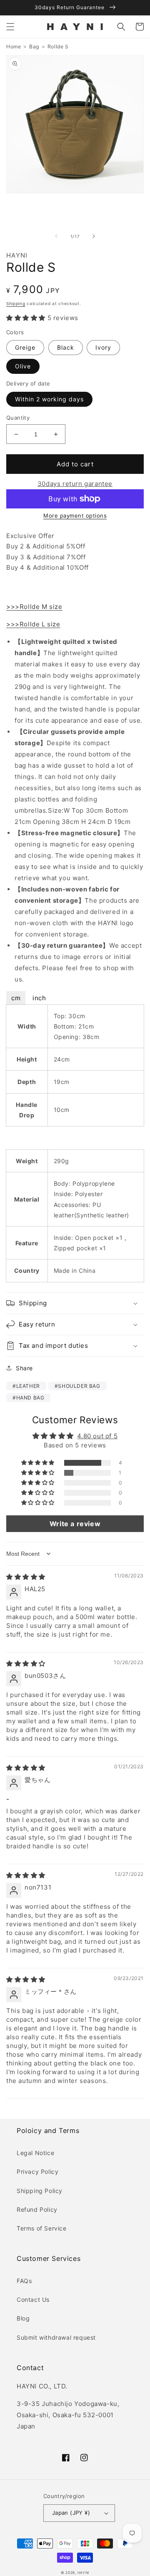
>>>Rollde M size (34, 607)
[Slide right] (94, 236)
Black (66, 347)
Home (14, 46)
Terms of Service (42, 2228)
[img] (26, 1577)
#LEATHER (26, 1386)
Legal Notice (35, 2153)
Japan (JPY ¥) (71, 2513)
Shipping (16, 303)
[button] (10, 27)
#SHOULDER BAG (77, 1386)
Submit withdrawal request (56, 2337)
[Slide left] (56, 236)
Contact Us (33, 2299)
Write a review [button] (75, 1524)
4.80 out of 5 (97, 1436)
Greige (25, 347)
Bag (34, 46)
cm (16, 998)
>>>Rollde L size (33, 624)
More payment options (75, 516)
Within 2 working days (49, 399)
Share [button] (24, 1368)
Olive (23, 366)
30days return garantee (75, 484)
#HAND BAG (28, 1398)
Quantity (18, 418)
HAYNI (84, 2573)
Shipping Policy (40, 2191)
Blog (23, 2318)
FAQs (24, 2281)
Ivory (103, 347)
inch (39, 998)
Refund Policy (37, 2209)
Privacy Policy (37, 2172)
